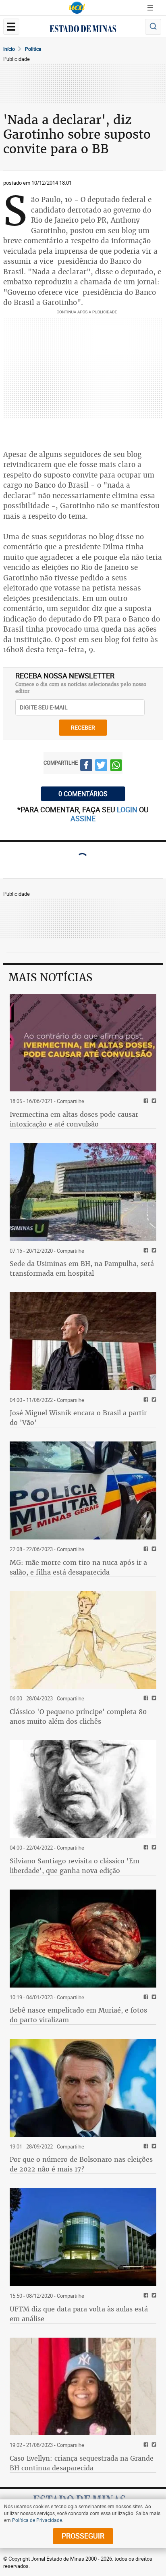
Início (9, 49)
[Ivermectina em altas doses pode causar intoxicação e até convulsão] (83, 1043)
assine (83, 818)
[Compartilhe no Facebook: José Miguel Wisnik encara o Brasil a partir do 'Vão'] (145, 1400)
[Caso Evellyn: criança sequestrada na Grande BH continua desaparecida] (83, 2387)
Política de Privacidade (37, 2520)
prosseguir (83, 2536)
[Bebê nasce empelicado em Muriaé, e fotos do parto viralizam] (83, 1939)
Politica (33, 49)
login (128, 809)
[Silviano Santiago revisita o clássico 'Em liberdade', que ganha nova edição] (83, 1789)
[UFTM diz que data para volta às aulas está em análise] (83, 2237)
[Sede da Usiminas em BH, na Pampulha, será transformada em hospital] (83, 1192)
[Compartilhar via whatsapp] (116, 766)
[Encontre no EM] (153, 27)
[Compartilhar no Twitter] (101, 766)
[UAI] (77, 8)
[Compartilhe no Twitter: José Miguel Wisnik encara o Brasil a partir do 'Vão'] (153, 1400)
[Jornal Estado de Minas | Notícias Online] (83, 30)
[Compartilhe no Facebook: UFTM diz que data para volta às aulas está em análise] (145, 2296)
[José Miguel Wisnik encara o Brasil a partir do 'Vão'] (83, 1341)
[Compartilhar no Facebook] (86, 766)
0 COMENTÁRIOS (83, 794)
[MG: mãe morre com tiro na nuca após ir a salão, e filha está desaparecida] (83, 1490)
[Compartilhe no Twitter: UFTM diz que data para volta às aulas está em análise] (153, 2296)
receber (83, 727)
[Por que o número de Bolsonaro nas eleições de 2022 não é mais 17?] (83, 2088)
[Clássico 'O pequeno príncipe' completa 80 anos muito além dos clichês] (83, 1640)
